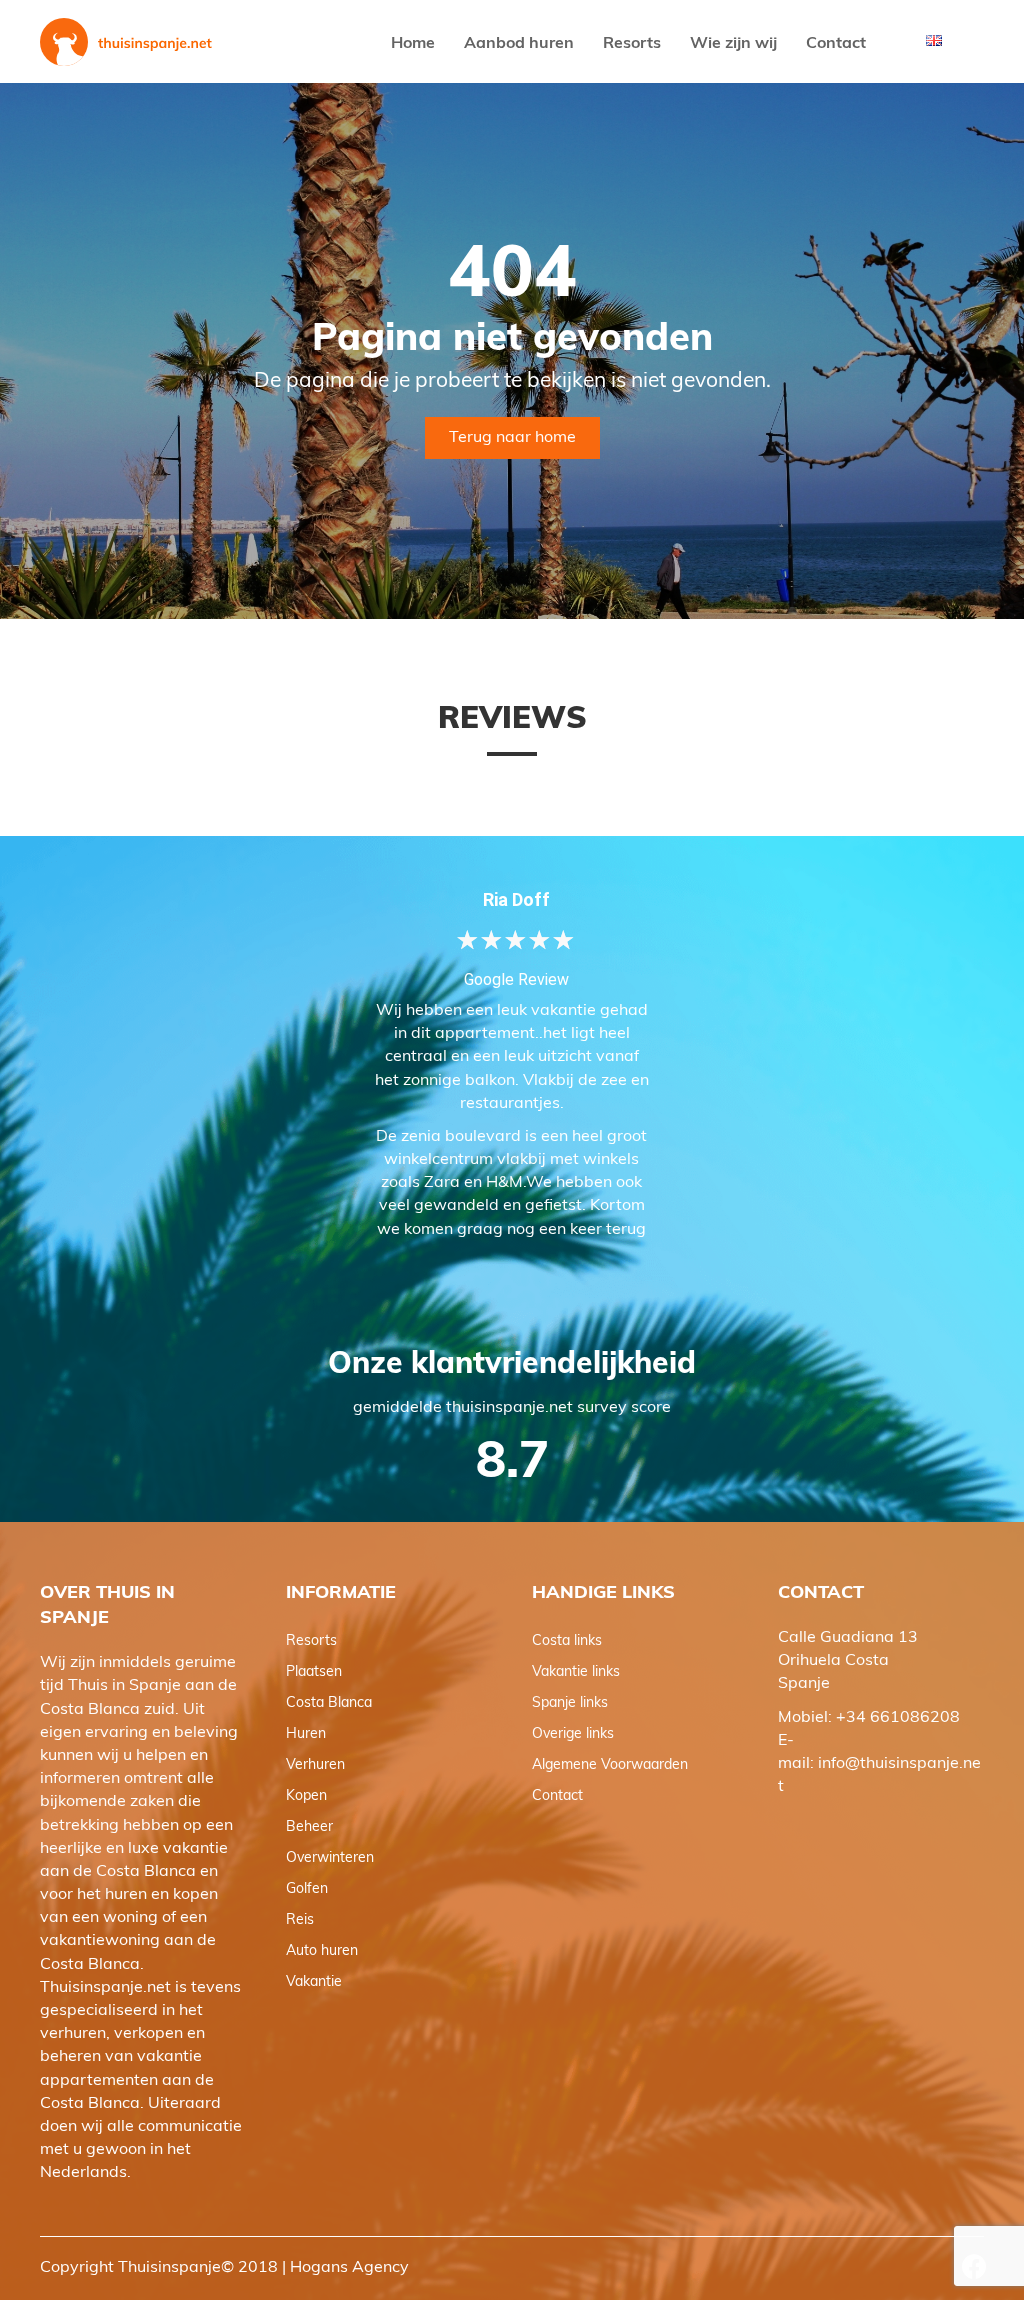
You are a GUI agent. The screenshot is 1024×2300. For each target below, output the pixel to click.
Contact (836, 44)
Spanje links (570, 1703)
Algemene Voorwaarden (610, 1765)
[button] (974, 2267)
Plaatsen (314, 1672)
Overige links (573, 1734)
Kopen (306, 1796)
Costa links (567, 1641)
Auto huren (322, 1951)
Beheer (309, 1827)
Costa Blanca (329, 1703)
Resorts (632, 44)
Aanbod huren (519, 44)
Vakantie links (576, 1672)
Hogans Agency (349, 2268)
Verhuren (315, 1765)
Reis (300, 1920)
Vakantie (314, 1982)
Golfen (307, 1889)
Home (413, 44)
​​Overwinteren (330, 1858)
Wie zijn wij (733, 44)
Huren (306, 1734)
